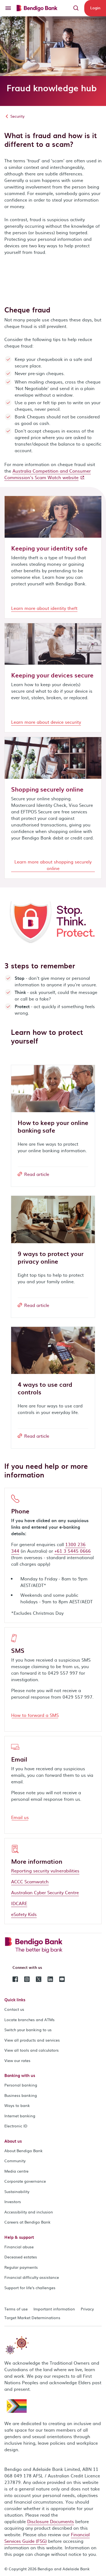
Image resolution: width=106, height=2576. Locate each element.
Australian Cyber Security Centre (45, 1892)
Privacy (87, 2309)
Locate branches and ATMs (29, 2020)
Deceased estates (21, 2257)
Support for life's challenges (30, 2288)
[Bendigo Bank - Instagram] (27, 1979)
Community (15, 2161)
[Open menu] (8, 8)
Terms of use (16, 2309)
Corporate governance (25, 2181)
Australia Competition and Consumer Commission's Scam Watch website (48, 474)
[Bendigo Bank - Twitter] (39, 1979)
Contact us (14, 2009)
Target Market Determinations (32, 2318)
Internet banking (20, 2116)
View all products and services (32, 2040)
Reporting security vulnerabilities (45, 1871)
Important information (54, 2309)
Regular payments (21, 2267)
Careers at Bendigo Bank (27, 2222)
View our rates (17, 2060)
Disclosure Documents (51, 2521)
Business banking (21, 2095)
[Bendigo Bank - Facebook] (15, 1979)
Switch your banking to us (28, 2030)
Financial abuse (19, 2247)
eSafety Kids (24, 1914)
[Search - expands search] (76, 8)
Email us (20, 1817)
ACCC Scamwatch (30, 1881)
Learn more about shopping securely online (53, 865)
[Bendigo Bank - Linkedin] (50, 1979)
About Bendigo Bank (24, 2151)
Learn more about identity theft (44, 608)
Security (17, 116)
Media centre (16, 2171)
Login (95, 8)
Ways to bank (17, 2105)
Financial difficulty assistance (32, 2277)
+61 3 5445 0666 (73, 1551)
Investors (13, 2201)
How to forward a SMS (35, 1715)
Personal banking (21, 2085)
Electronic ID (16, 2126)
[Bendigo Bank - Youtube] (62, 1979)
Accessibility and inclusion (29, 2212)
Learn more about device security (46, 722)
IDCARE (19, 1903)
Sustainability (17, 2191)
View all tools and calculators (32, 2050)
